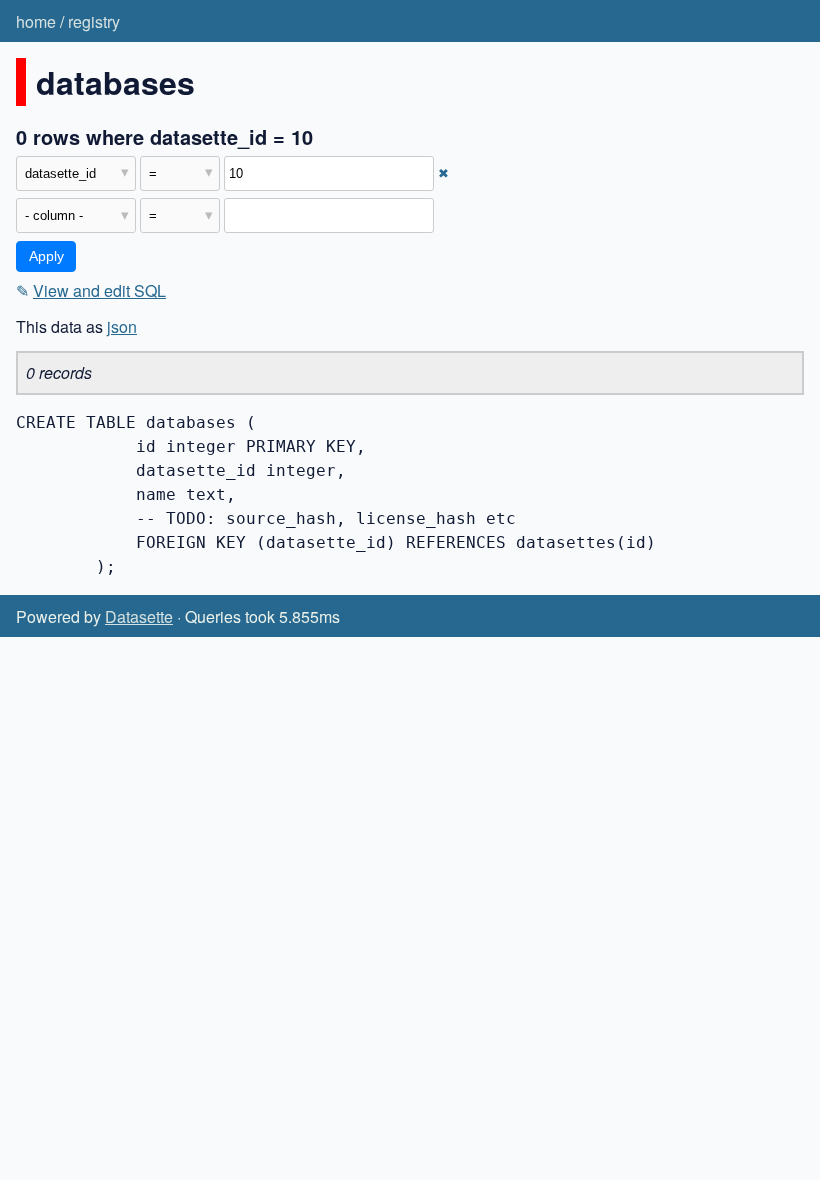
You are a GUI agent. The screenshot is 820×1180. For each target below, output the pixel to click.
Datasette (139, 616)
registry (94, 21)
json (122, 326)
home (36, 21)
